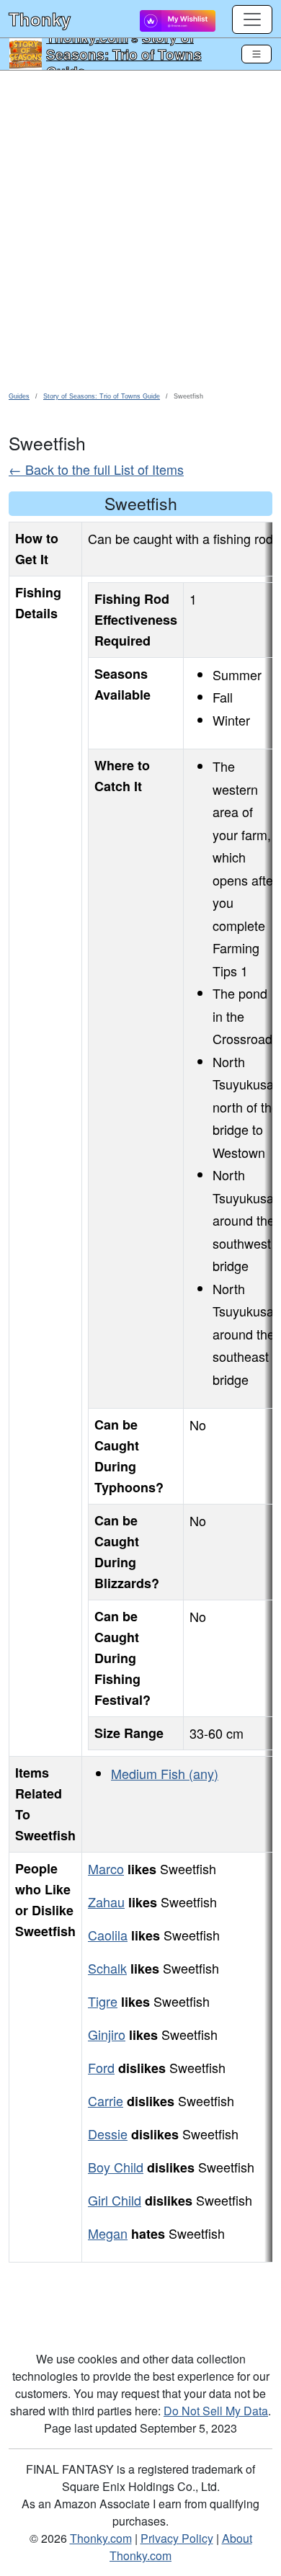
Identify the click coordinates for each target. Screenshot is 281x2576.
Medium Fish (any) (165, 1773)
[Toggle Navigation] (257, 54)
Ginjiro (107, 2034)
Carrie (106, 2100)
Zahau (106, 1902)
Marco (106, 1868)
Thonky (40, 19)
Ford (101, 2067)
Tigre (103, 2001)
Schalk (107, 1968)
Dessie (108, 2134)
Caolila (108, 1935)
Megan (108, 2233)
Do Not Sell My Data (216, 2411)
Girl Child (115, 2200)
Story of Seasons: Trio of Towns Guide (124, 54)
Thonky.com (101, 2538)
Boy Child (116, 2167)
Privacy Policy (177, 2538)
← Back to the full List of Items (96, 469)
